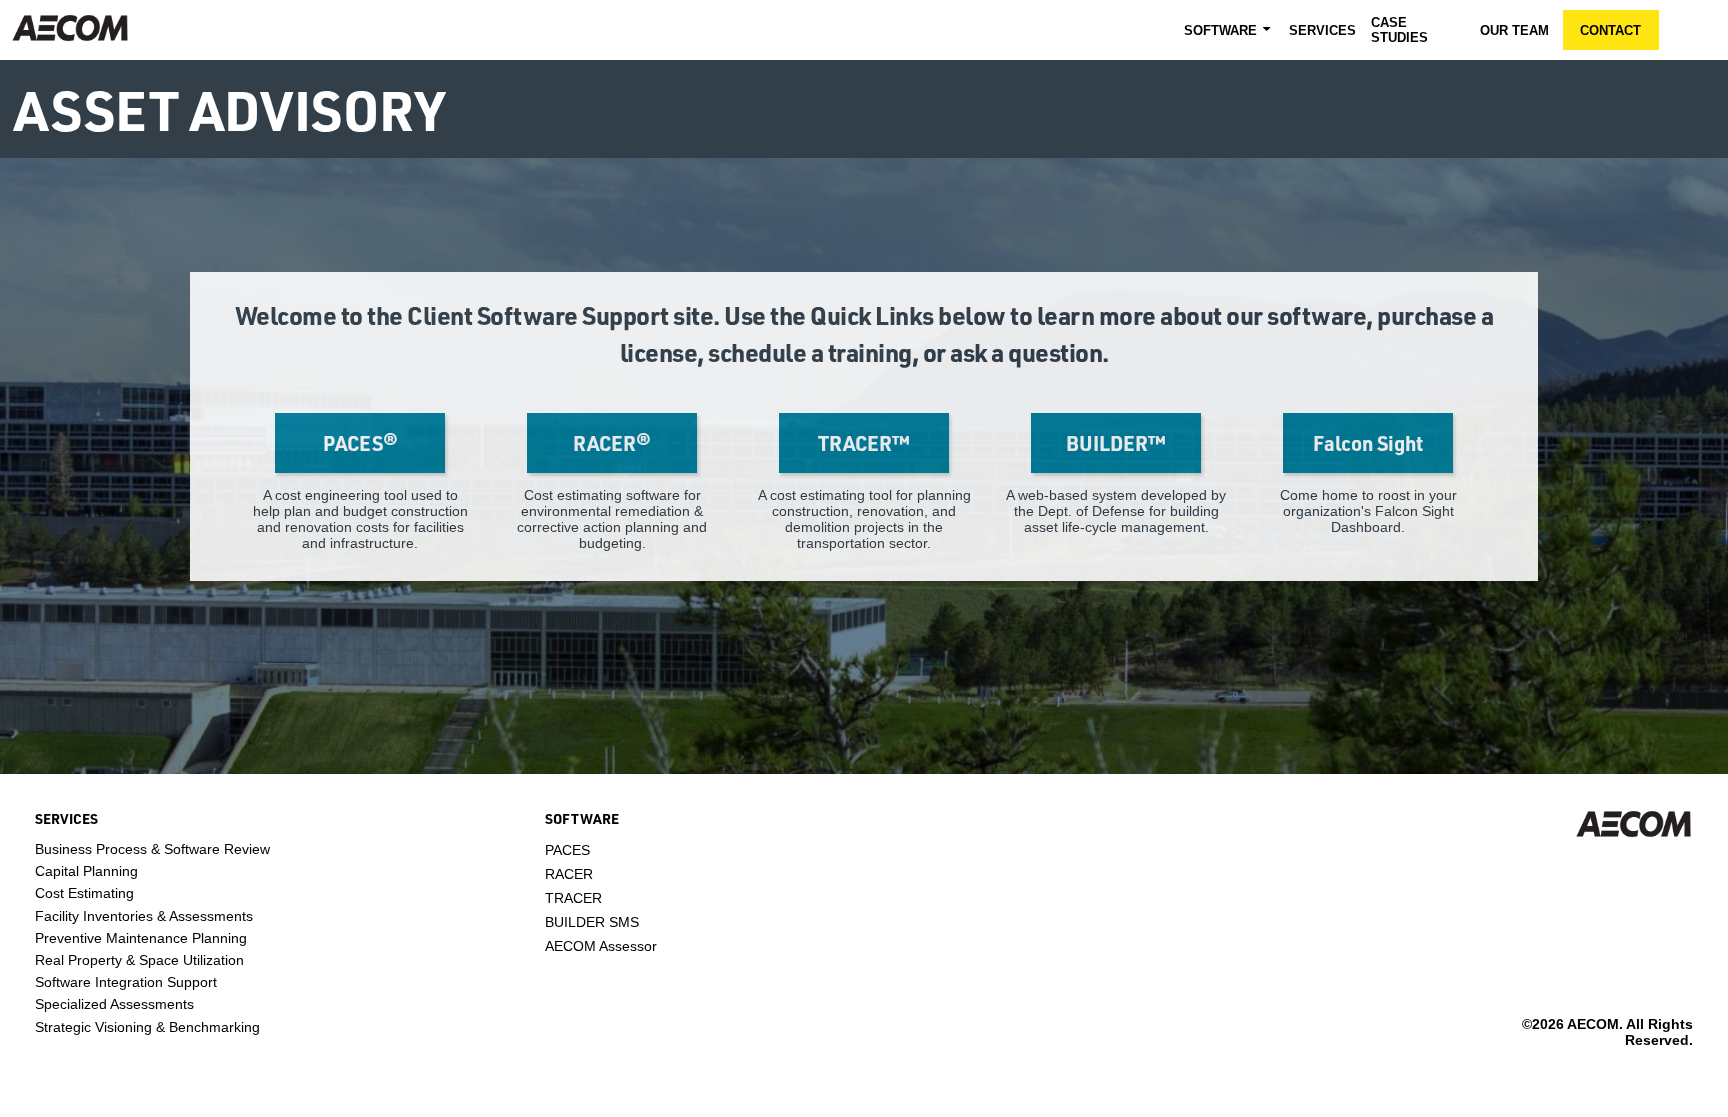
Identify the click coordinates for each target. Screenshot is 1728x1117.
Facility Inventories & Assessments (144, 916)
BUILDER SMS (592, 922)
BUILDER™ (1116, 443)
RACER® (612, 443)
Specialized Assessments (114, 1004)
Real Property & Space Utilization (139, 960)
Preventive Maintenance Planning (141, 938)
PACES (567, 850)
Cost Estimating (84, 893)
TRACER (573, 898)
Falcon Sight (1368, 443)
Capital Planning (86, 871)
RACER (569, 874)
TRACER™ (864, 443)
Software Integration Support (126, 982)
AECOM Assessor (601, 946)
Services (1322, 30)
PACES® (360, 443)
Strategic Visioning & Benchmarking (147, 1027)
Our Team (1514, 30)
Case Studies (1399, 30)
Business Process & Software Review (152, 849)
